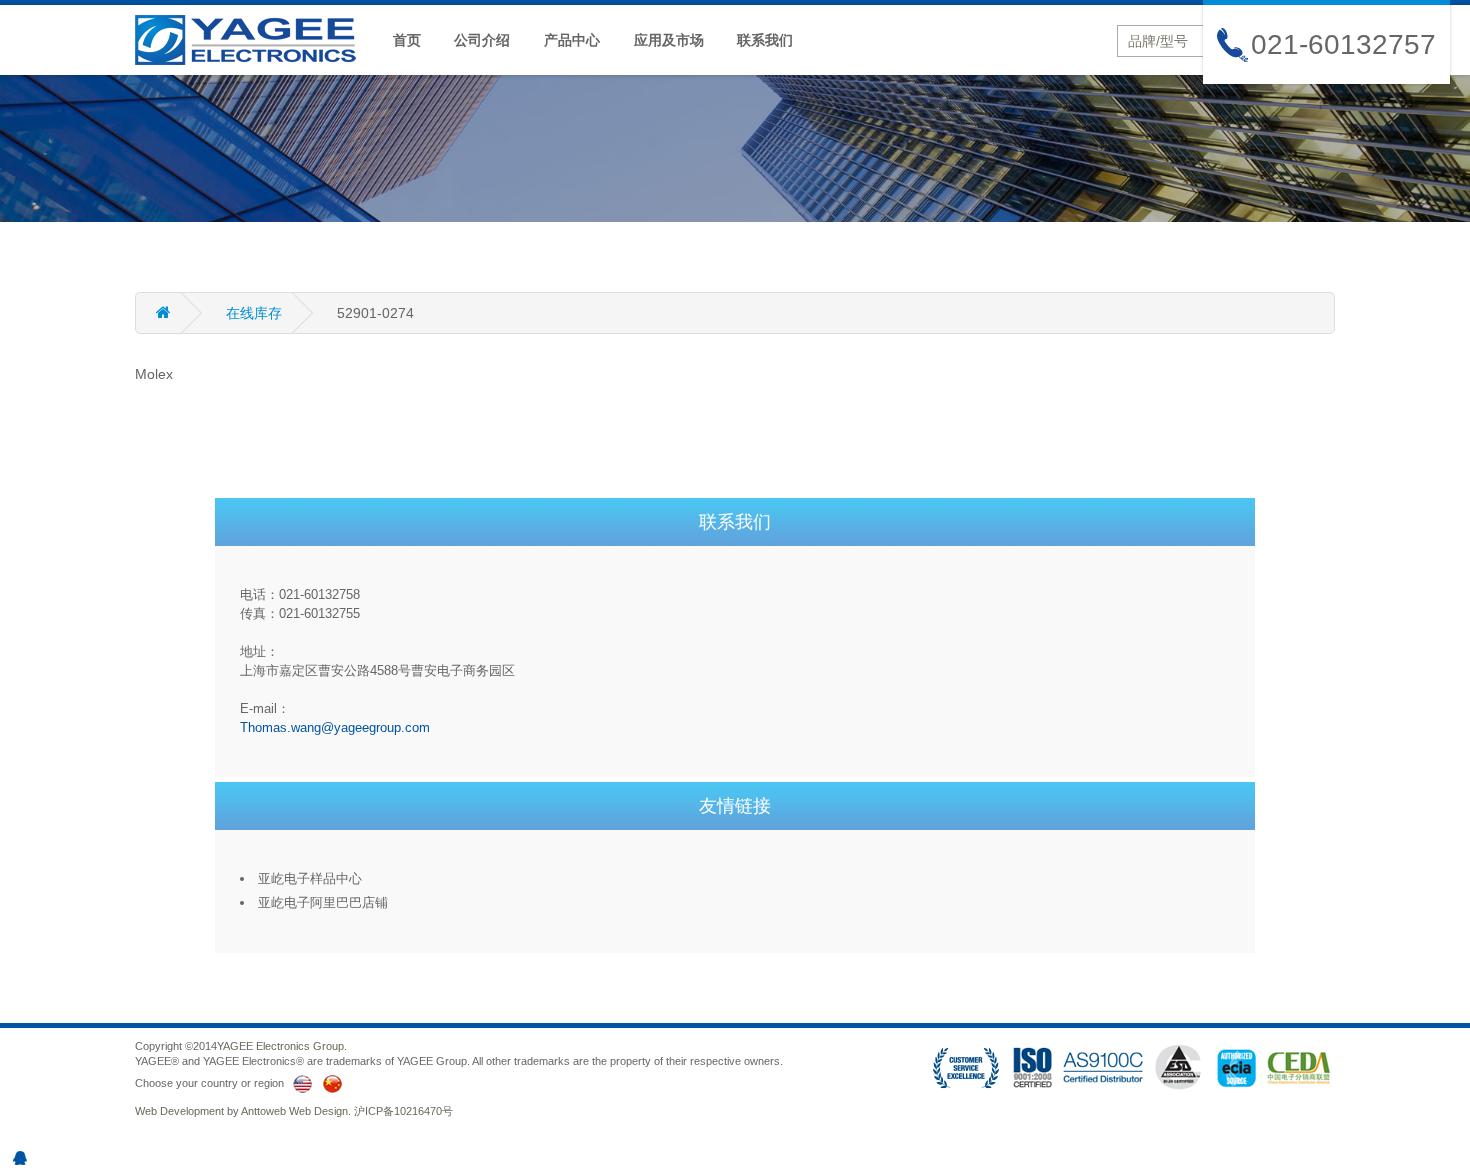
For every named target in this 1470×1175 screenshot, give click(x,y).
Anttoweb (263, 1111)
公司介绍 (482, 40)
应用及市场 (669, 40)
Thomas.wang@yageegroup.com (335, 727)
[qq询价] (20, 1158)
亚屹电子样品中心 (310, 878)
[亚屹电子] (255, 39)
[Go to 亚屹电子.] (181, 313)
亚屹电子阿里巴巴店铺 (323, 902)
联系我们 (765, 40)
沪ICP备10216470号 (403, 1111)
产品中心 (572, 40)
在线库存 (254, 313)
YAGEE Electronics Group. (282, 1046)
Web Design (318, 1111)
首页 (407, 40)
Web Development (179, 1111)
